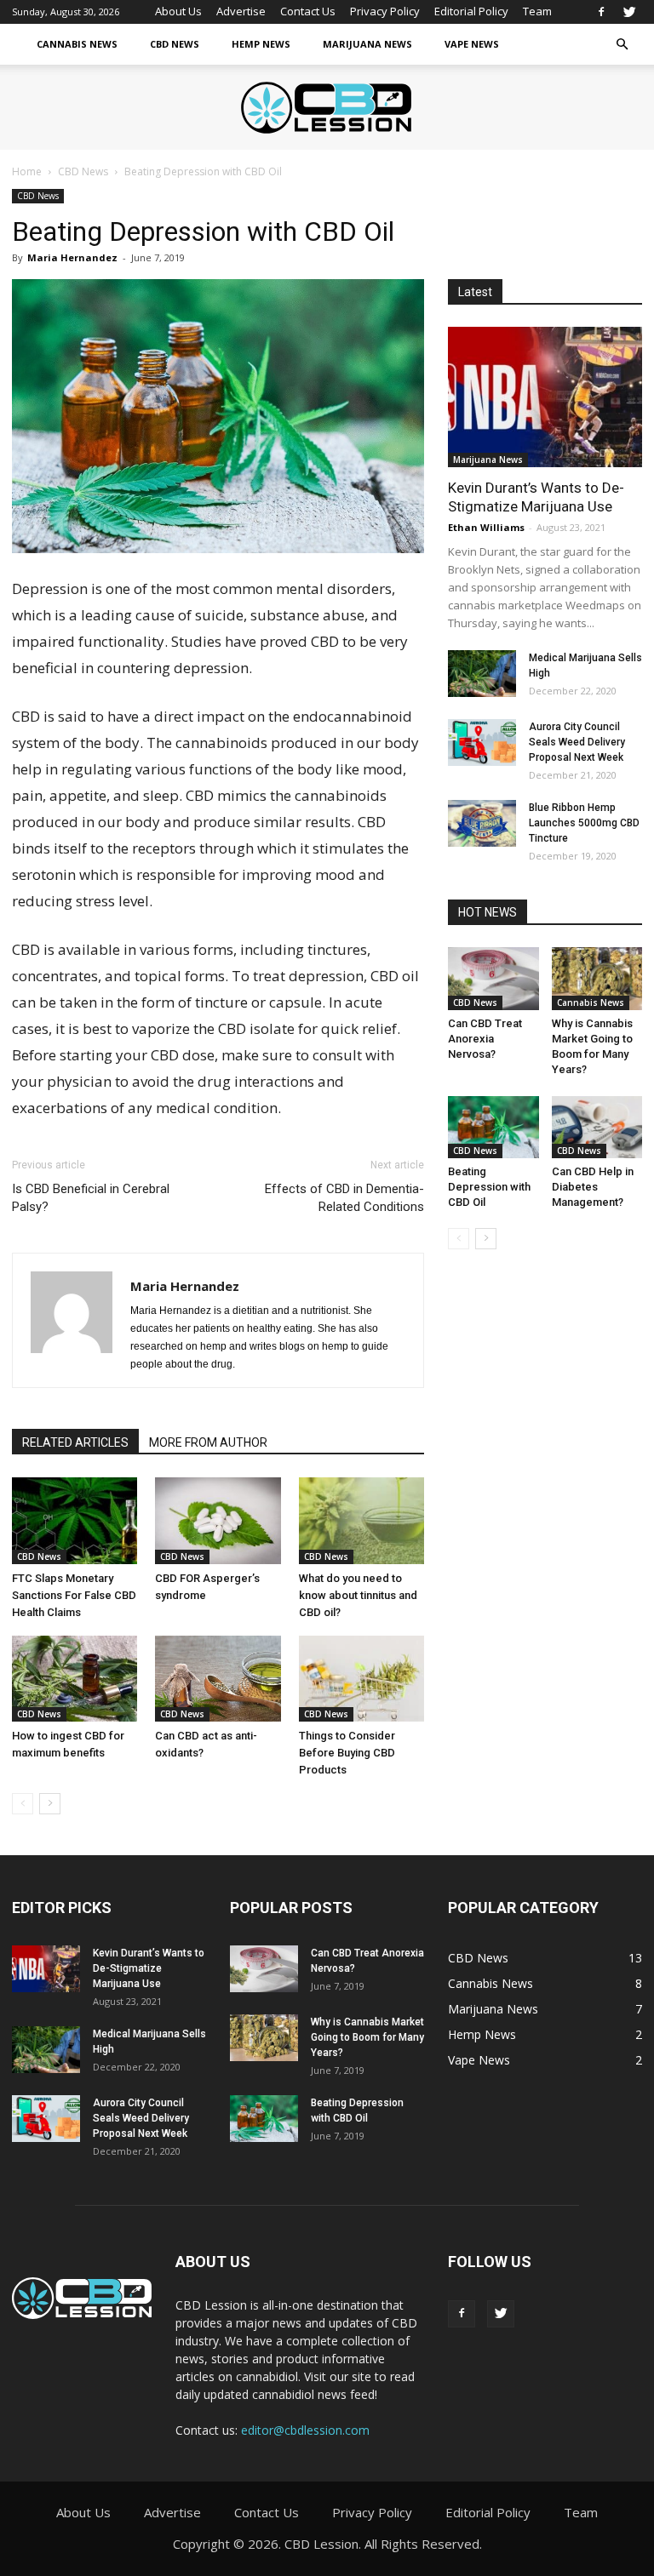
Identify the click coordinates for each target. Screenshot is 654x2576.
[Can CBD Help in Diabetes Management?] (597, 1127)
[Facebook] (601, 12)
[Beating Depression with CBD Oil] (493, 1127)
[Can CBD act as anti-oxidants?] (218, 1679)
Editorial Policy (471, 11)
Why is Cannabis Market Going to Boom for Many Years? (367, 2037)
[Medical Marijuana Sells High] (482, 674)
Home (27, 171)
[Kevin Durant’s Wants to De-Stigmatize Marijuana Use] (545, 397)
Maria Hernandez (72, 257)
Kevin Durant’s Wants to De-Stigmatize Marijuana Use (149, 1968)
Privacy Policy (385, 11)
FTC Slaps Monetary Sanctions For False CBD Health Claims (74, 1595)
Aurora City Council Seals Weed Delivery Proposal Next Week (577, 742)
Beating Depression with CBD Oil (489, 1187)
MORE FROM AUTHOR (208, 1442)
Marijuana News (367, 44)
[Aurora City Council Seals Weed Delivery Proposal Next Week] (482, 743)
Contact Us (308, 11)
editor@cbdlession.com (305, 2430)
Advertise (241, 11)
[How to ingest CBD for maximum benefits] (75, 1679)
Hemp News (261, 44)
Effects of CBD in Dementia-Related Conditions (344, 1198)
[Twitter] (629, 12)
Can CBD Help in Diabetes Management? (593, 1187)
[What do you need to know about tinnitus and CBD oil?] (361, 1520)
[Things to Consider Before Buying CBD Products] (361, 1679)
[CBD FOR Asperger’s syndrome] (218, 1520)
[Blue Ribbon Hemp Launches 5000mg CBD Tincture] (482, 823)
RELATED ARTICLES (75, 1442)
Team (537, 11)
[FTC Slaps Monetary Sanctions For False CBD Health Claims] (75, 1520)
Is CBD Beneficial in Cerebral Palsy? (91, 1198)
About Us (178, 11)
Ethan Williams (486, 527)
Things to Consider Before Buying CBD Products (347, 1753)
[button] (622, 45)
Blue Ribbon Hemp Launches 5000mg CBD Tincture (584, 823)
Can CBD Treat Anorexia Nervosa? (485, 1039)
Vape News (472, 44)
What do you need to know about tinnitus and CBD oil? (358, 1595)
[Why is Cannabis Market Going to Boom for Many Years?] (597, 978)
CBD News (175, 44)
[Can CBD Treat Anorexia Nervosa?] (493, 978)
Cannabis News (77, 44)
